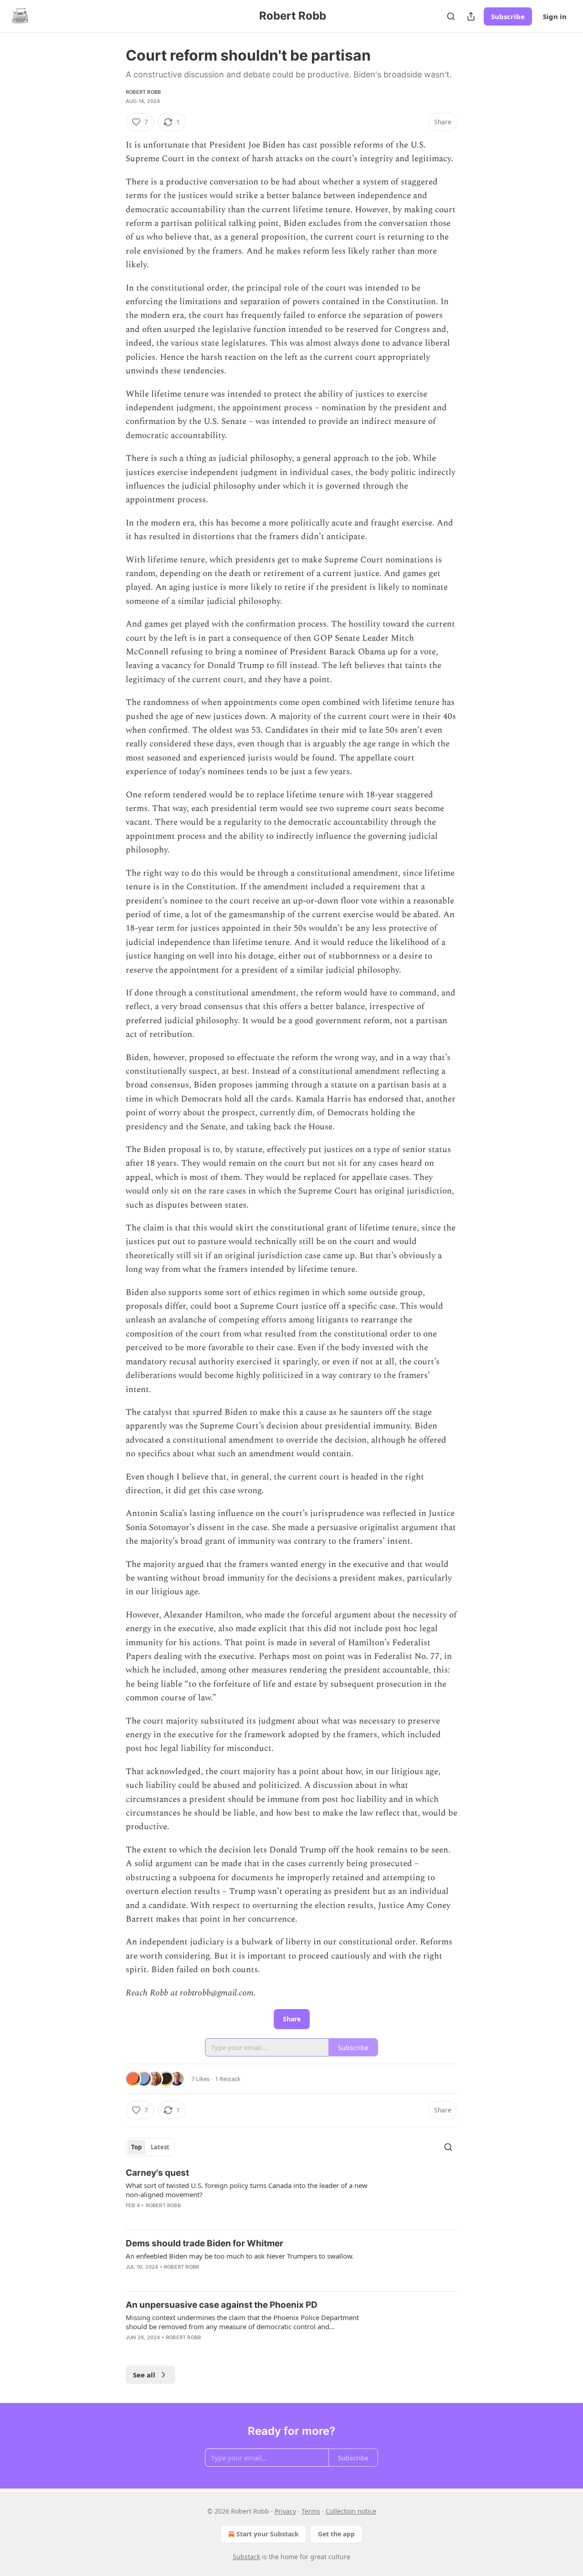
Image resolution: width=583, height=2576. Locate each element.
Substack (246, 2557)
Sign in (555, 16)
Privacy (285, 2511)
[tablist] (150, 2147)
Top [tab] (136, 2147)
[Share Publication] (471, 16)
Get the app (336, 2534)
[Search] (451, 16)
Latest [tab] (160, 2147)
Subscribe (508, 16)
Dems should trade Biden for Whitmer (205, 2243)
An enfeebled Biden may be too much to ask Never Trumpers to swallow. (240, 2256)
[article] (291, 2195)
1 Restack (228, 2079)
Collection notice (351, 2511)
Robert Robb (143, 92)
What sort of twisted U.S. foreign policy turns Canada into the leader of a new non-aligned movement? (247, 2190)
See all (144, 2375)
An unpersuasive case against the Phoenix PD (222, 2305)
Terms (311, 2511)
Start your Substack (268, 2534)
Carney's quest (157, 2173)
